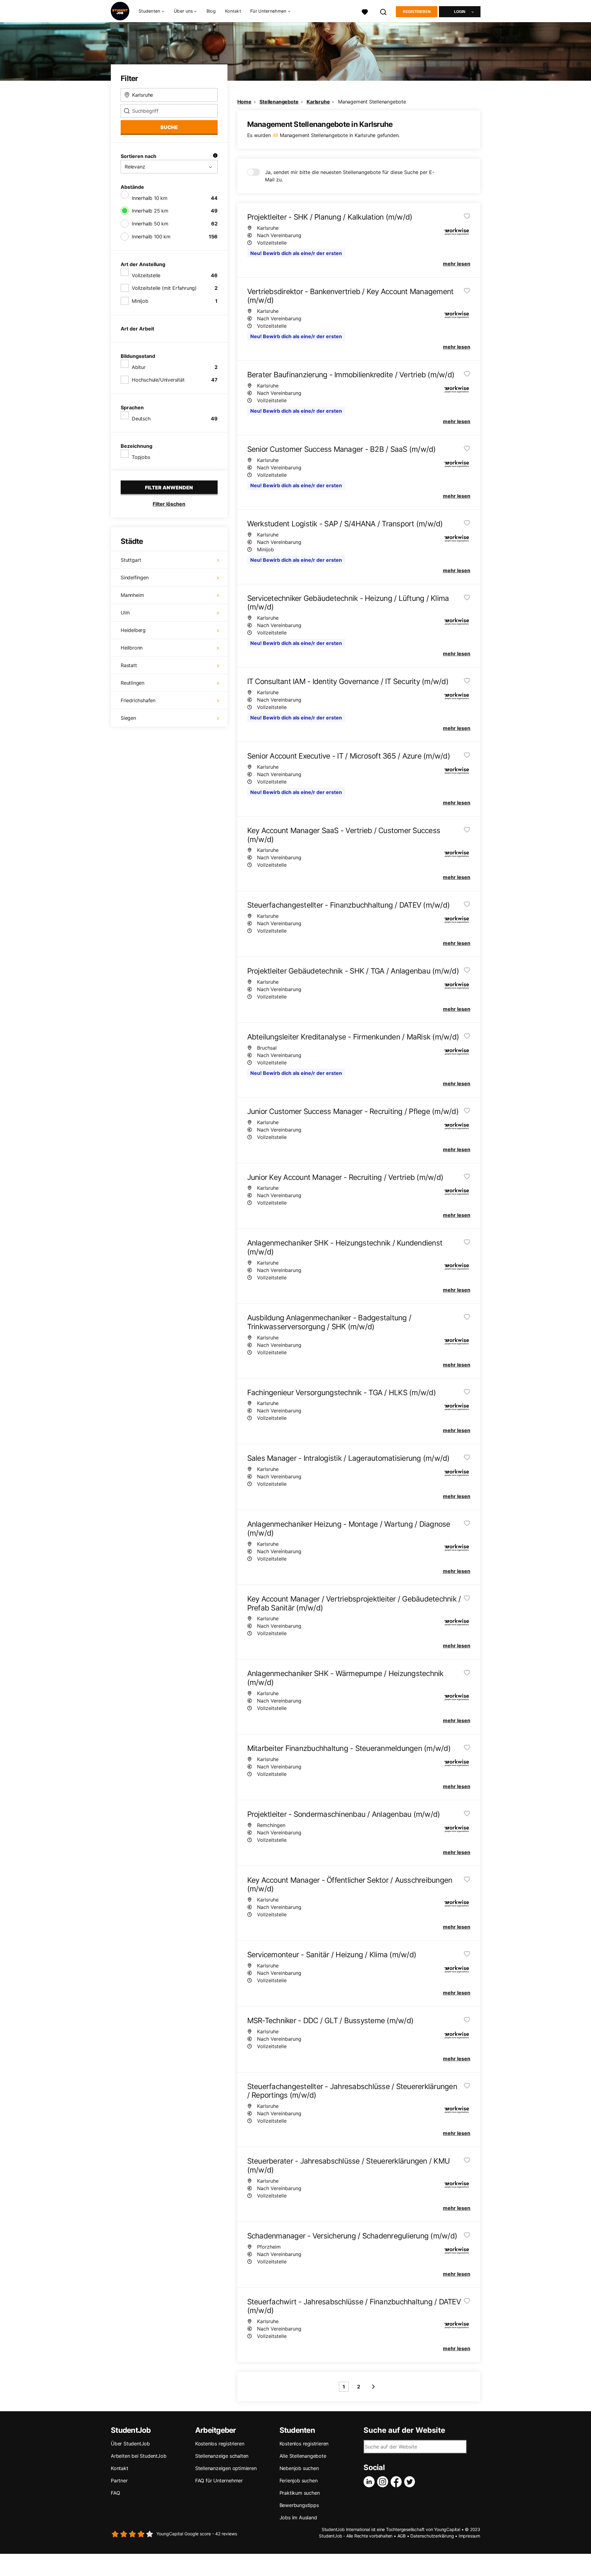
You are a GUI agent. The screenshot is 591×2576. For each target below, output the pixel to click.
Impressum (469, 2536)
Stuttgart (131, 560)
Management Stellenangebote (372, 102)
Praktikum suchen (300, 2493)
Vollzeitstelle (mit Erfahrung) (164, 288)
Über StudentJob (130, 2444)
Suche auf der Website (404, 2430)
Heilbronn (132, 648)
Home (244, 102)
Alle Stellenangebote (303, 2456)
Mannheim (132, 595)
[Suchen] (384, 11)
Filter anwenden (169, 488)
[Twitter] (411, 2482)
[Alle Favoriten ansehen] (365, 11)
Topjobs (141, 457)
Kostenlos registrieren (220, 2444)
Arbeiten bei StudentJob (139, 2456)
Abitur (139, 367)
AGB (402, 2536)
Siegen (128, 718)
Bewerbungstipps (299, 2505)
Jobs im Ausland (298, 2517)
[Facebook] (397, 2482)
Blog (211, 11)
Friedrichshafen (138, 700)
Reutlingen (133, 683)
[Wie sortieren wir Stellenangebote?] (215, 156)
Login (460, 12)
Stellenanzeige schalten (222, 2456)
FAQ (115, 2493)
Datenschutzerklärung (432, 2536)
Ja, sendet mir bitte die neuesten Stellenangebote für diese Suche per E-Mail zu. (350, 176)
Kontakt (233, 11)
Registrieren (417, 12)
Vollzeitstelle (146, 275)
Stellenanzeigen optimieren (226, 2468)
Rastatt (129, 665)
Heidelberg (133, 630)
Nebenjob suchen (299, 2468)
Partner (119, 2481)
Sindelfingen (135, 577)
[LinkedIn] (370, 2482)
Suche (169, 127)
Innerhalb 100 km (151, 237)
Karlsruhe (318, 102)
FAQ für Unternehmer (219, 2481)
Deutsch (141, 419)
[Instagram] (384, 2482)
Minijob (140, 301)
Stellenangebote (279, 102)
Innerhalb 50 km (150, 224)
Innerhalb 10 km (150, 198)
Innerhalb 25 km (150, 211)
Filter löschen (169, 504)
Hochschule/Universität (158, 380)
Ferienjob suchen (299, 2481)
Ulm (125, 613)
